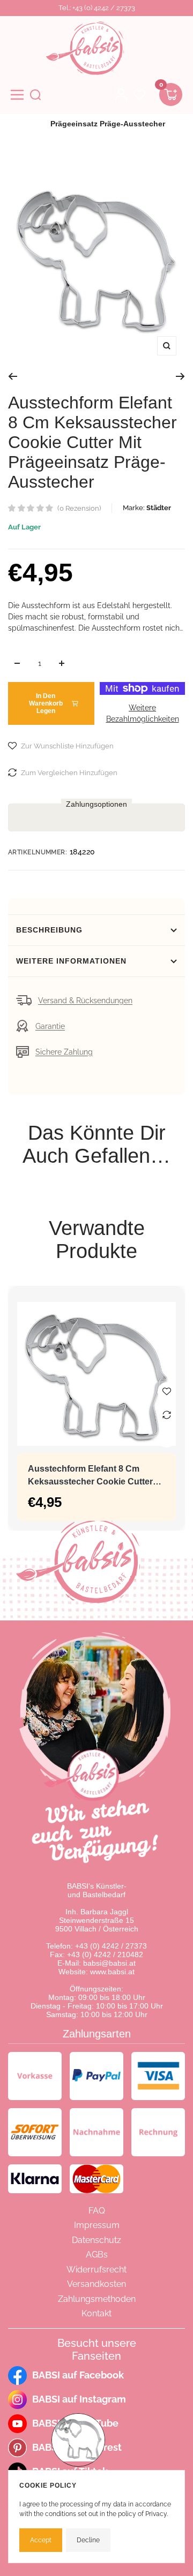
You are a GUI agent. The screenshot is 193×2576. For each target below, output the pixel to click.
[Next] (180, 376)
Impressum (97, 2225)
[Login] (121, 95)
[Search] (35, 95)
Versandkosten (96, 2284)
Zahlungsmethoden (97, 2299)
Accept (41, 2540)
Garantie (50, 1026)
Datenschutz (96, 2240)
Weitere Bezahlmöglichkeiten (143, 713)
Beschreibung (49, 930)
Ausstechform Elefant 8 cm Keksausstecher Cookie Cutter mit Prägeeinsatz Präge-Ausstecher (90, 1476)
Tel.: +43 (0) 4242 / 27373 (97, 8)
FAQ (97, 2211)
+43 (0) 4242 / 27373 (111, 1946)
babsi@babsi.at (109, 1963)
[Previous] (13, 376)
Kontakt (96, 2313)
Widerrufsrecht (96, 2270)
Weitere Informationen (71, 961)
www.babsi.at (112, 1972)
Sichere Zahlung (64, 1052)
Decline (88, 2540)
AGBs (97, 2255)
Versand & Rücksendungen (85, 1001)
